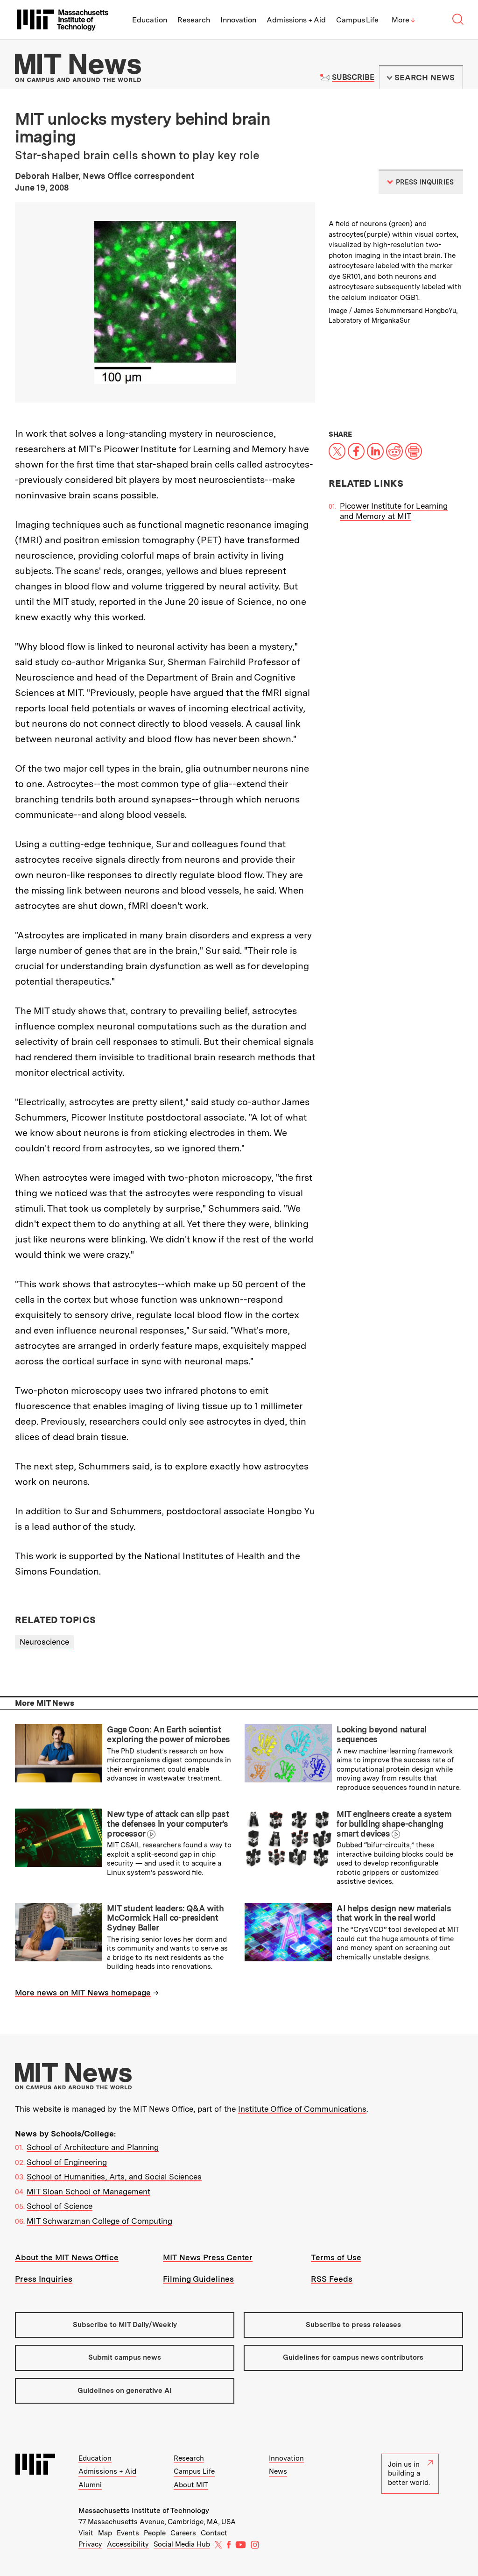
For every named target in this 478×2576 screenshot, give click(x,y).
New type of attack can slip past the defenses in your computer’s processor (168, 1824)
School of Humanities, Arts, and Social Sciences (114, 2177)
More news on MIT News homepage (83, 1993)
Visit (86, 2533)
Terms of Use (336, 2257)
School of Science (60, 2206)
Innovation (238, 20)
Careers (183, 2533)
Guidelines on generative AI (125, 2391)
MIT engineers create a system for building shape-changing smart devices (394, 1824)
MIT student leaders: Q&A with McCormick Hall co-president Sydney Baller (165, 1918)
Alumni (90, 2485)
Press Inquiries (44, 2279)
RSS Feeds (332, 2279)
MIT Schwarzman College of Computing (99, 2221)
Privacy (90, 2544)
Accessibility (128, 2544)
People (155, 2533)
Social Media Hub (182, 2544)
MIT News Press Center (208, 2257)
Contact (214, 2533)
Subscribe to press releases (353, 2325)
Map (105, 2533)
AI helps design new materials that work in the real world (394, 1913)
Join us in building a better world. (409, 2473)
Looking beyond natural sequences (381, 1734)
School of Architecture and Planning (93, 2147)
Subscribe (353, 77)
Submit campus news (125, 2357)
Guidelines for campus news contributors (353, 2357)
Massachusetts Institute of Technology (144, 2511)
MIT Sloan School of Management (88, 2192)
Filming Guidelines (198, 2279)
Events (128, 2533)
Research (194, 20)
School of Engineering (67, 2162)
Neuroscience (44, 1642)
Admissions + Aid (296, 20)
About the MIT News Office (67, 2257)
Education (150, 20)
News (278, 2471)
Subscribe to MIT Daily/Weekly (125, 2325)
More (403, 20)
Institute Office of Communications (302, 2109)
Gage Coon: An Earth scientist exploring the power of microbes (168, 1734)
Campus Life (357, 20)
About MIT (191, 2485)
